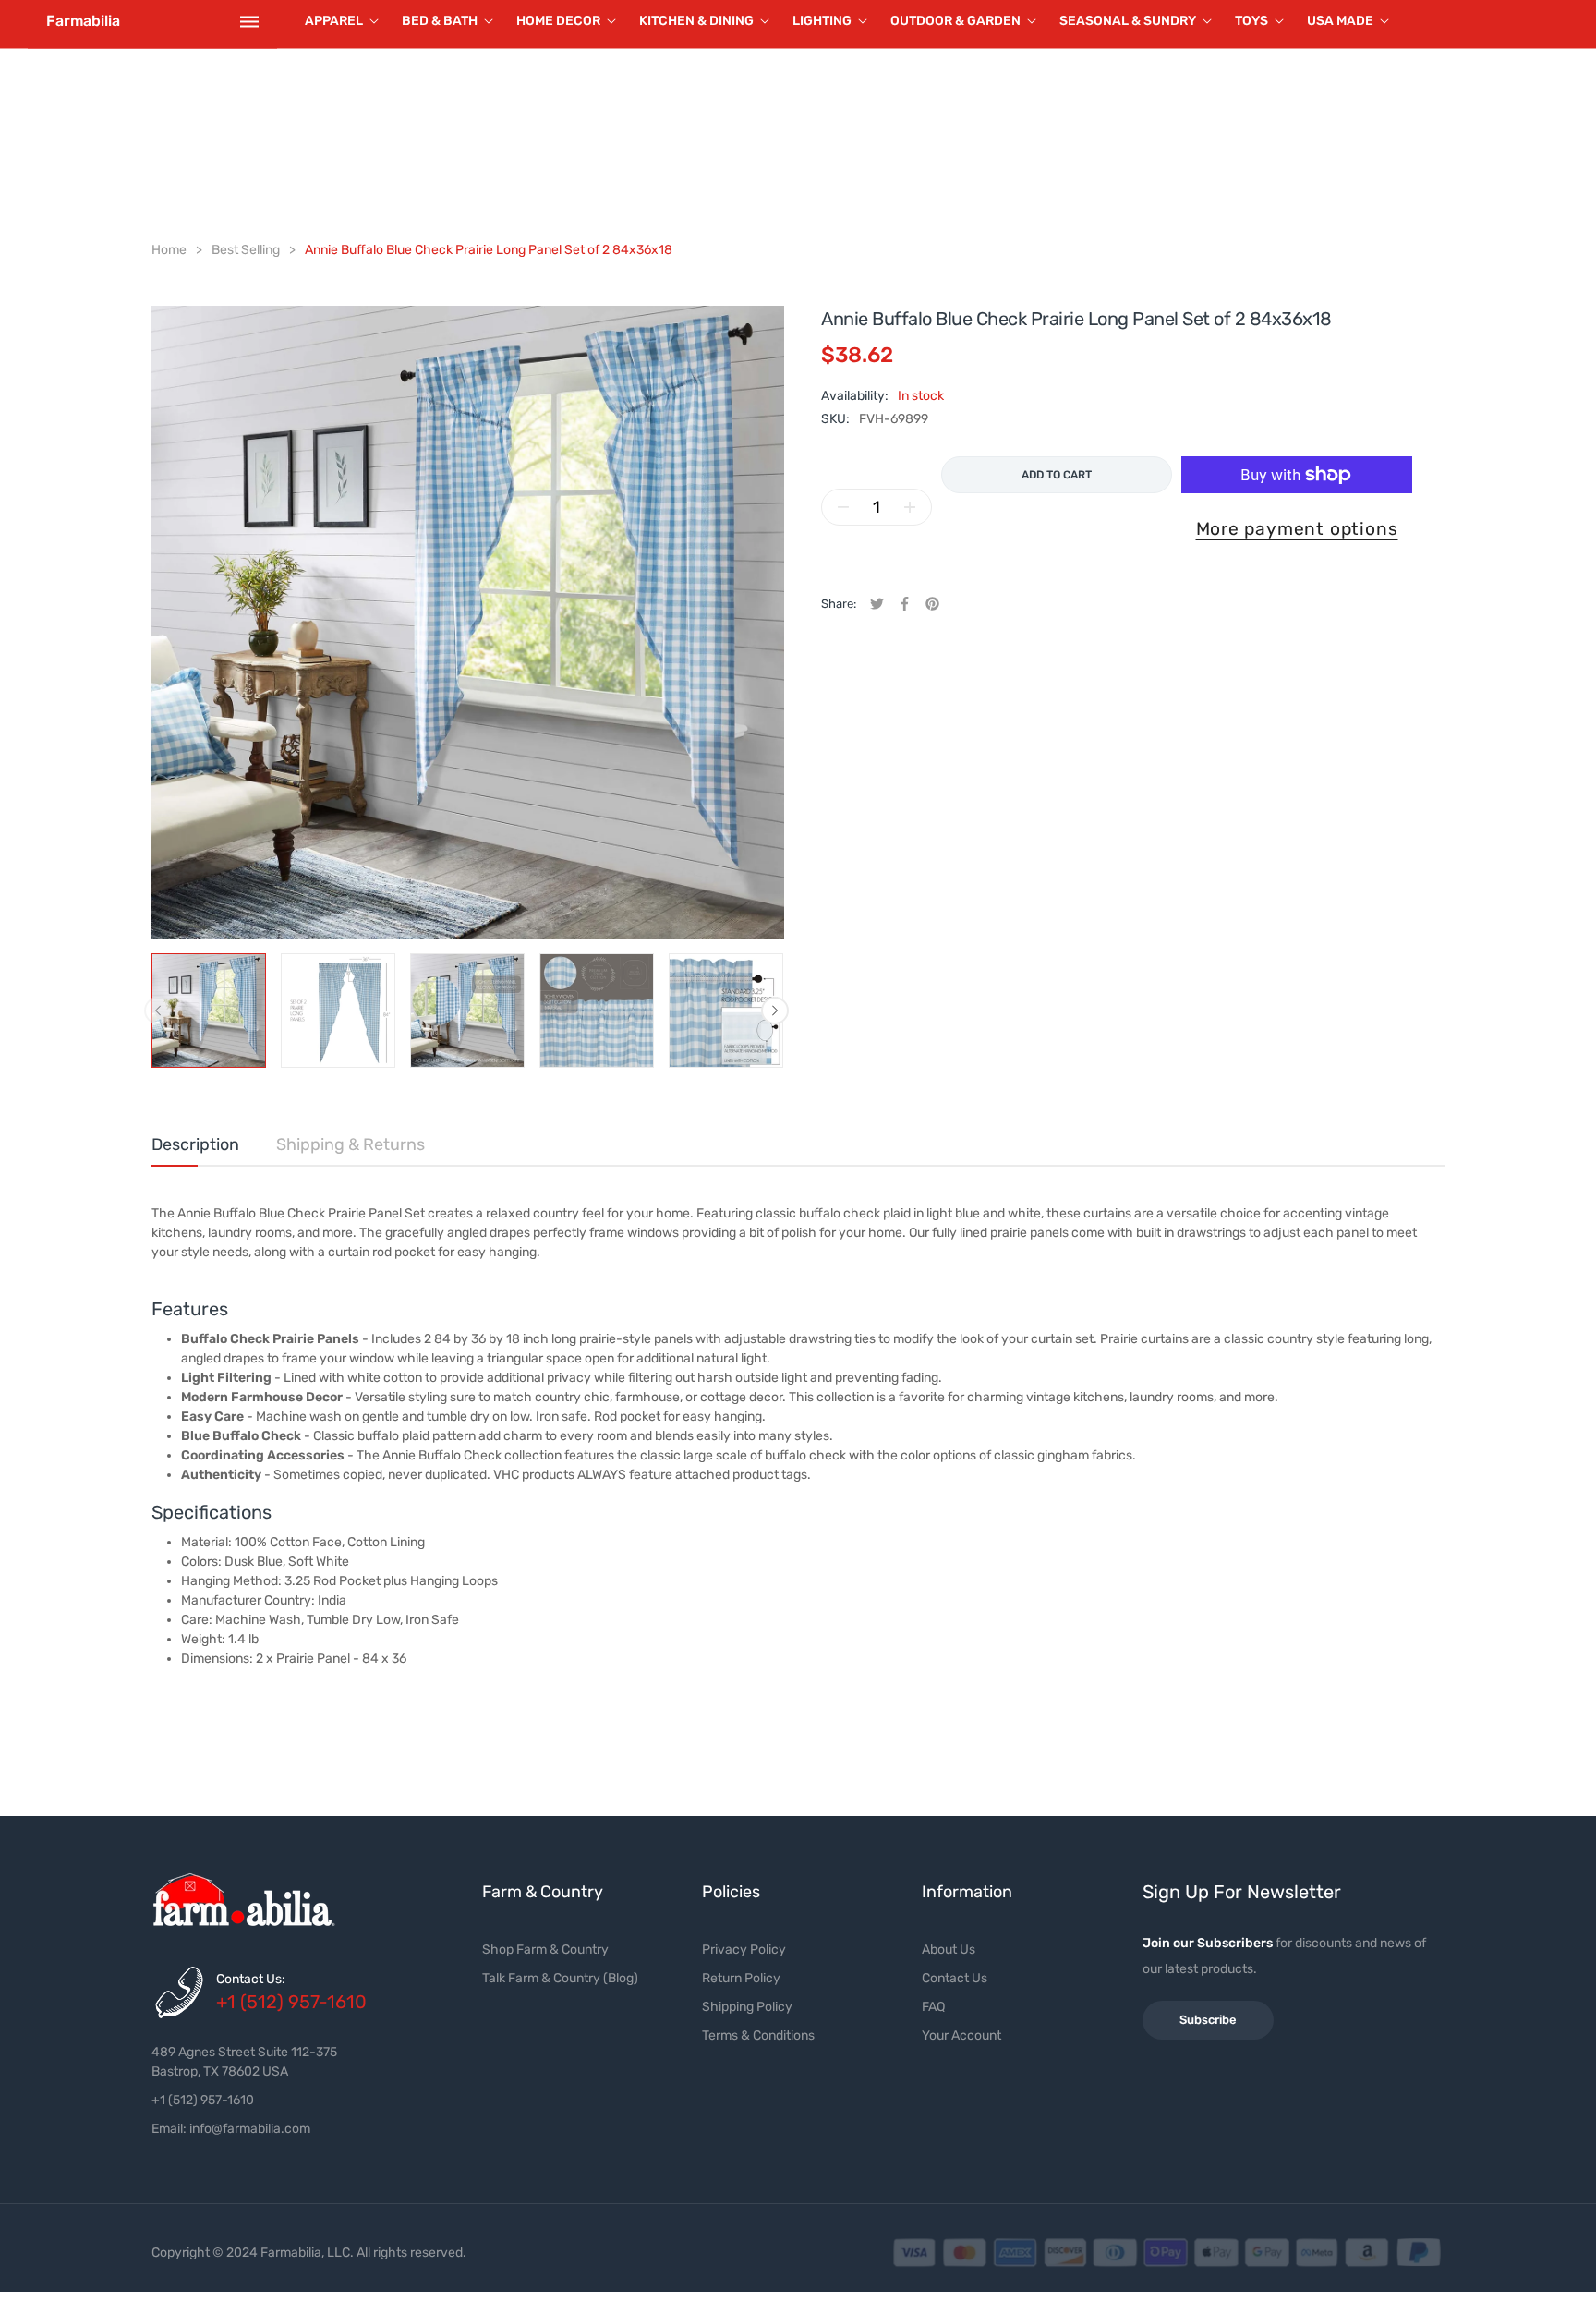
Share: (839, 604)
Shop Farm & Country (545, 1950)
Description (195, 1144)
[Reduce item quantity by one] (843, 507)
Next (775, 1011)
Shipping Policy (747, 2007)
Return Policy (741, 1978)
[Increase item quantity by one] (910, 507)
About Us (949, 1950)
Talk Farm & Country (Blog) (560, 1978)
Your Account (961, 2035)
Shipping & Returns (351, 1144)
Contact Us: (251, 1979)
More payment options (1297, 529)
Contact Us (955, 1978)
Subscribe (1208, 2020)
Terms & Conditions (758, 2035)
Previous (158, 1011)
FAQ (933, 2007)
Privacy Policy (744, 1950)
